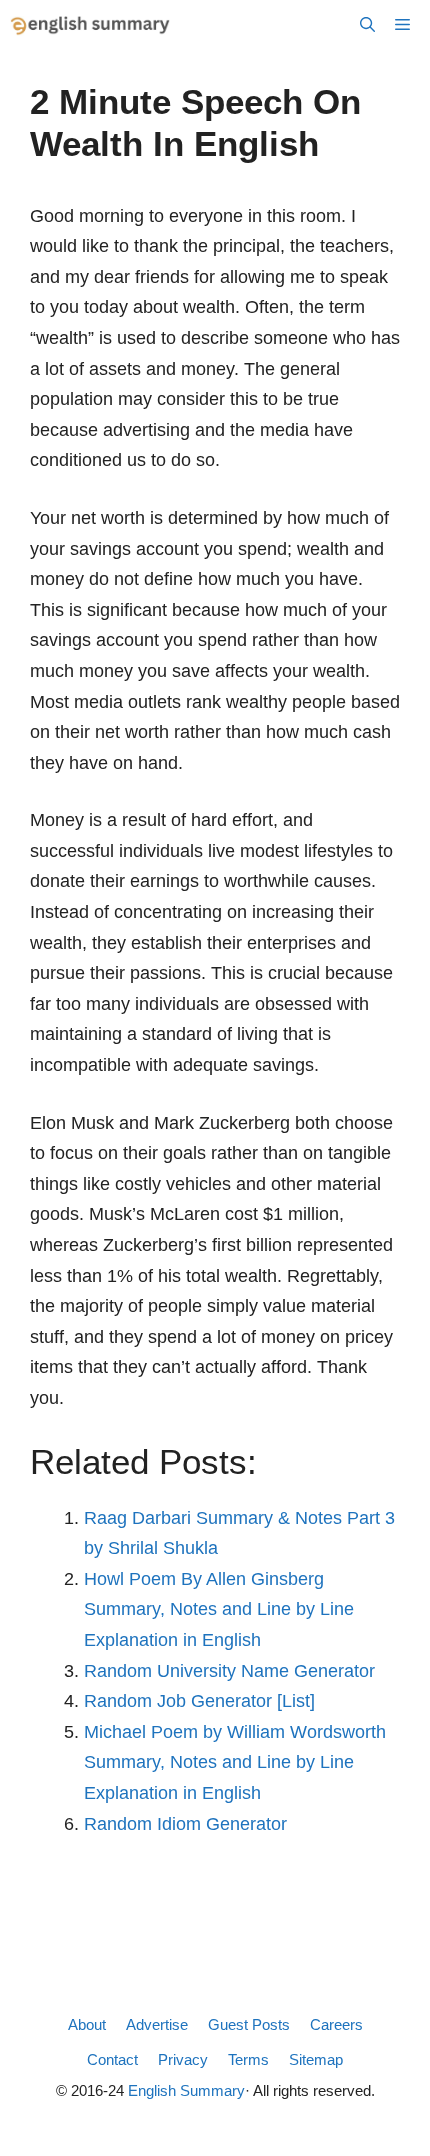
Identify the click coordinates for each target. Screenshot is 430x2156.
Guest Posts (249, 2024)
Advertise (157, 2024)
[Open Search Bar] (367, 25)
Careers (336, 2024)
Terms (248, 2059)
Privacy (183, 2059)
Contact (112, 2059)
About (87, 2024)
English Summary (186, 2090)
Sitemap (316, 2059)
